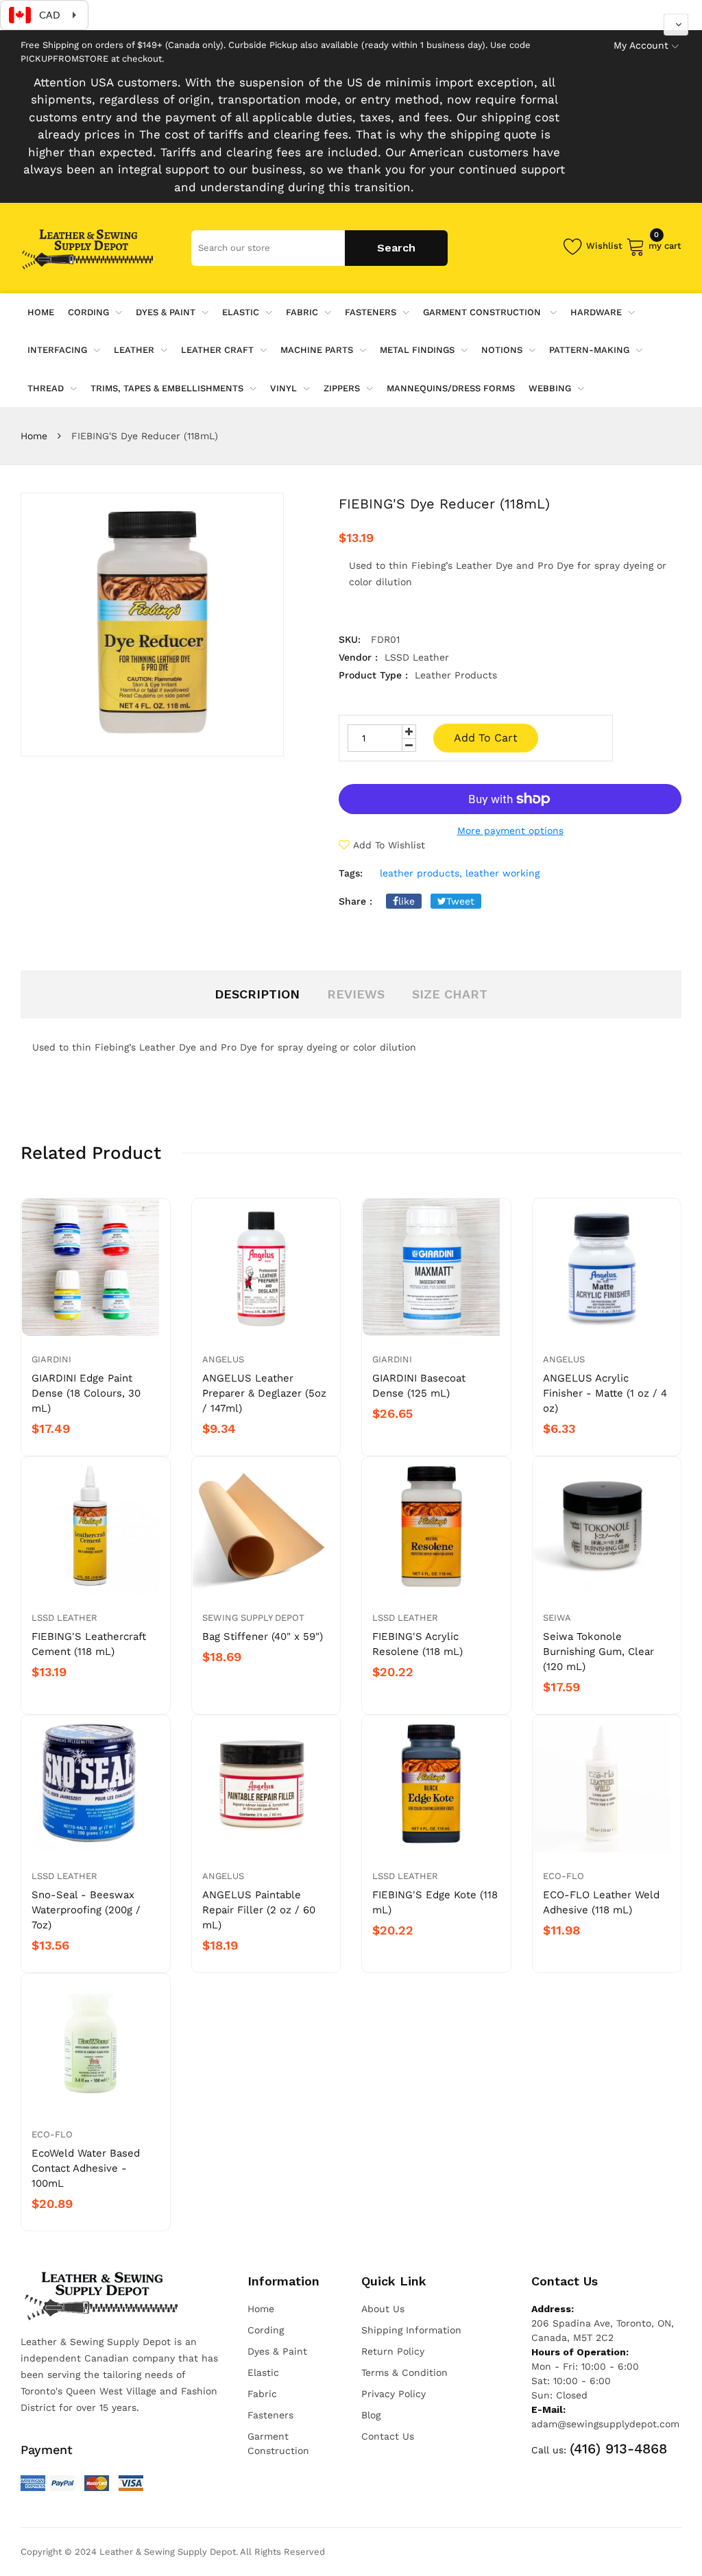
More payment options (510, 831)
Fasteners (371, 312)
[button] (676, 25)
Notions (502, 350)
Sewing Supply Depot (253, 1618)
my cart (665, 244)
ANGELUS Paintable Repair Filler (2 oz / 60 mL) (259, 1910)
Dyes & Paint (166, 312)
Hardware (596, 312)
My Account (641, 45)
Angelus (223, 1359)
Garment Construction (483, 312)
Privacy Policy (394, 2394)
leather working (503, 873)
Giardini (51, 1359)
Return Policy (393, 2351)
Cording (88, 312)
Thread (46, 388)
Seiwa (557, 1618)
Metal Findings (417, 350)
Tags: (351, 873)
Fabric (302, 312)
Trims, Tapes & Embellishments (167, 388)
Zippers (342, 388)
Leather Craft (217, 350)
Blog (371, 2415)
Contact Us (388, 2436)
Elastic (241, 312)
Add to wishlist (389, 845)
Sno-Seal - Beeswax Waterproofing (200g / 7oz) (86, 1910)
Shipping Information (411, 2330)
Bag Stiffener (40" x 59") (263, 1636)
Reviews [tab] (356, 994)
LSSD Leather (64, 1618)
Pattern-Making (589, 350)
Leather (134, 350)
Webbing (550, 388)
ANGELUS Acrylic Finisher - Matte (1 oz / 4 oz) (605, 1393)
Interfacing (57, 350)
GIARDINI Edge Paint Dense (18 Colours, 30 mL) (86, 1393)
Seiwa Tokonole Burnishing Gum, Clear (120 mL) (598, 1652)
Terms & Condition (404, 2372)
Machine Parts (317, 350)
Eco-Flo (564, 1876)
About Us (383, 2309)
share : (355, 901)
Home (34, 436)
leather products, (421, 873)
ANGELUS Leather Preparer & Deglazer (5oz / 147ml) (264, 1393)
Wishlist (604, 246)
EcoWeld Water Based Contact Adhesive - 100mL (86, 2168)
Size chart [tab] (450, 994)
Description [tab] (257, 994)
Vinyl (283, 388)
